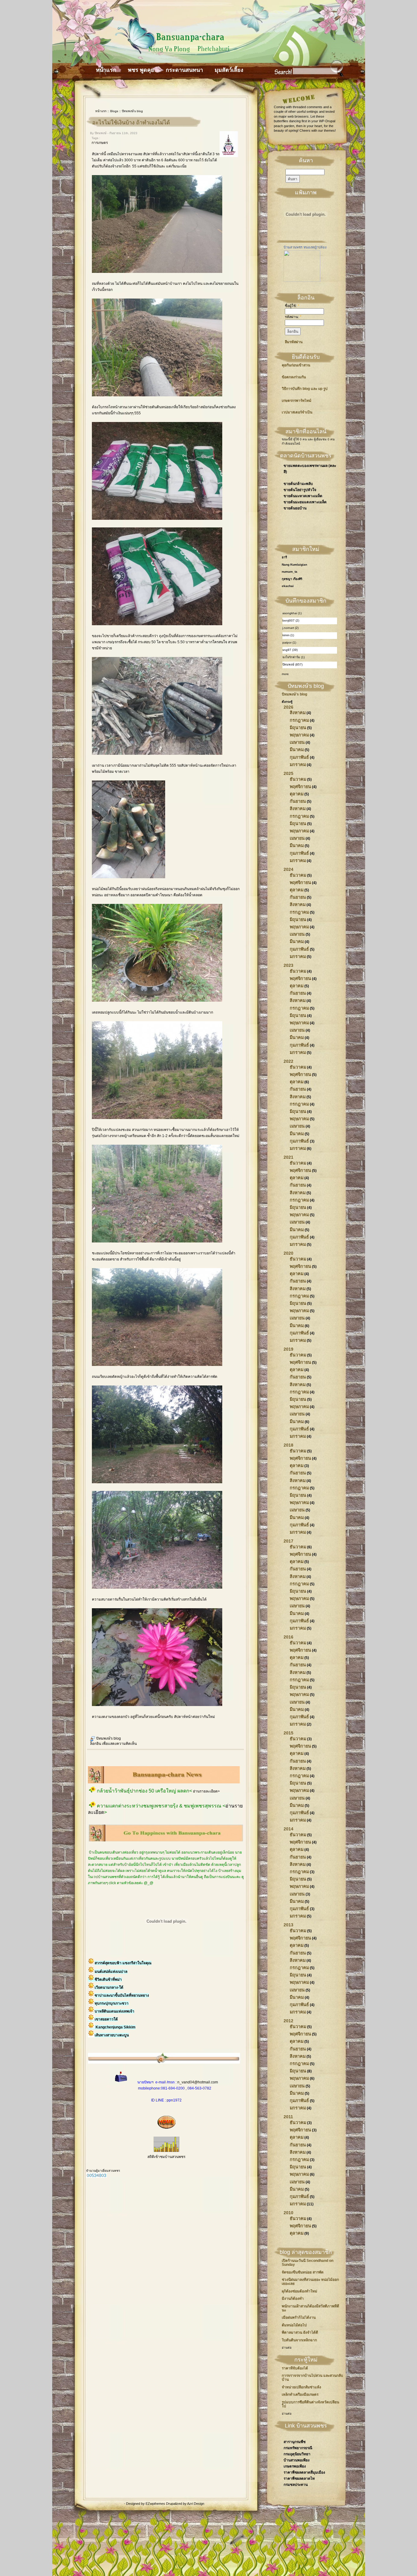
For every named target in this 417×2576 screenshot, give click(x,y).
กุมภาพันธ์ (299, 757)
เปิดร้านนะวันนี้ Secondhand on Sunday (308, 2263)
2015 (288, 1733)
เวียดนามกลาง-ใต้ (109, 1987)
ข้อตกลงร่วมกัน (294, 377)
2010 (288, 2213)
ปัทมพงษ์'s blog (132, 111)
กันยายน (298, 801)
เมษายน (297, 742)
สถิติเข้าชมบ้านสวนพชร (166, 2157)
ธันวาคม (298, 779)
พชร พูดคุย (141, 70)
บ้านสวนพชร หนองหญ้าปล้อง (305, 247)
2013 (288, 1925)
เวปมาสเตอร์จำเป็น (297, 412)
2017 (288, 1541)
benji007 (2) (291, 620)
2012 (288, 2021)
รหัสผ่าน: (293, 317)
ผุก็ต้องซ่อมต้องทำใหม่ (299, 2291)
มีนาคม (297, 750)
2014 (288, 1829)
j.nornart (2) (290, 628)
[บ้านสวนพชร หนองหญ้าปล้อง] (302, 281)
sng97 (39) (290, 650)
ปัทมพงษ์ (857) (292, 664)
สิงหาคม (298, 713)
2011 (288, 2117)
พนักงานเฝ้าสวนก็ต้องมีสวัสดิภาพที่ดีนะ (310, 2308)
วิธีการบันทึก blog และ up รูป (305, 389)
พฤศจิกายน (300, 787)
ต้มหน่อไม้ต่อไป (294, 2325)
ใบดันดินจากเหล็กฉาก (299, 2340)
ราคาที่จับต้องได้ (295, 2368)
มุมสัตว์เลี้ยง (229, 70)
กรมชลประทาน (296, 2485)
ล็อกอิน (96, 1744)
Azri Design (196, 2504)
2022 (288, 1061)
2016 (288, 1637)
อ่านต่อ (287, 2348)
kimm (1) (288, 635)
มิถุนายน (298, 728)
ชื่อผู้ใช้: (292, 306)
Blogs (114, 111)
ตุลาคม (297, 794)
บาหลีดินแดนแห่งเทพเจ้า (114, 2011)
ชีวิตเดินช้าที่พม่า (108, 1980)
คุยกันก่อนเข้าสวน (296, 365)
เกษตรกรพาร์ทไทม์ (297, 401)
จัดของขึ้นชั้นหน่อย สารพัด (303, 2272)
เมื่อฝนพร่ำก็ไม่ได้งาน (299, 2317)
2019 (288, 1349)
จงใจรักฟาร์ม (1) (294, 657)
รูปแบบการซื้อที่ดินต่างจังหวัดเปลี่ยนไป (310, 2404)
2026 (288, 707)
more (285, 674)
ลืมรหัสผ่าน (294, 342)
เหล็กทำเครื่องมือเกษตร (300, 2394)
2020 (288, 1253)
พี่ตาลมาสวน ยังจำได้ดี (300, 2332)
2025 (288, 773)
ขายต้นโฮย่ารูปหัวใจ (300, 490)
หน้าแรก (106, 70)
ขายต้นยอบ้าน (295, 508)
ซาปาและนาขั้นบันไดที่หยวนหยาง (122, 1995)
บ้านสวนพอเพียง (297, 2460)
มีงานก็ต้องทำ (293, 2299)
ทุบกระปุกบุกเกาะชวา (112, 2003)
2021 (288, 1157)
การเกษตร (100, 143)
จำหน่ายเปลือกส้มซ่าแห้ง (301, 2387)
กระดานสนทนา (184, 70)
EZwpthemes (156, 2504)
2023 (288, 965)
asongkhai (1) (292, 613)
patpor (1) (289, 642)
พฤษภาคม (299, 735)
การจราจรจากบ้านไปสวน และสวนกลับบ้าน (312, 2378)
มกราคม (298, 765)
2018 (288, 1445)
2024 (288, 869)
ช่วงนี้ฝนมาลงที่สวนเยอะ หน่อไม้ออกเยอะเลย (310, 2282)
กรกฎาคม (299, 720)
